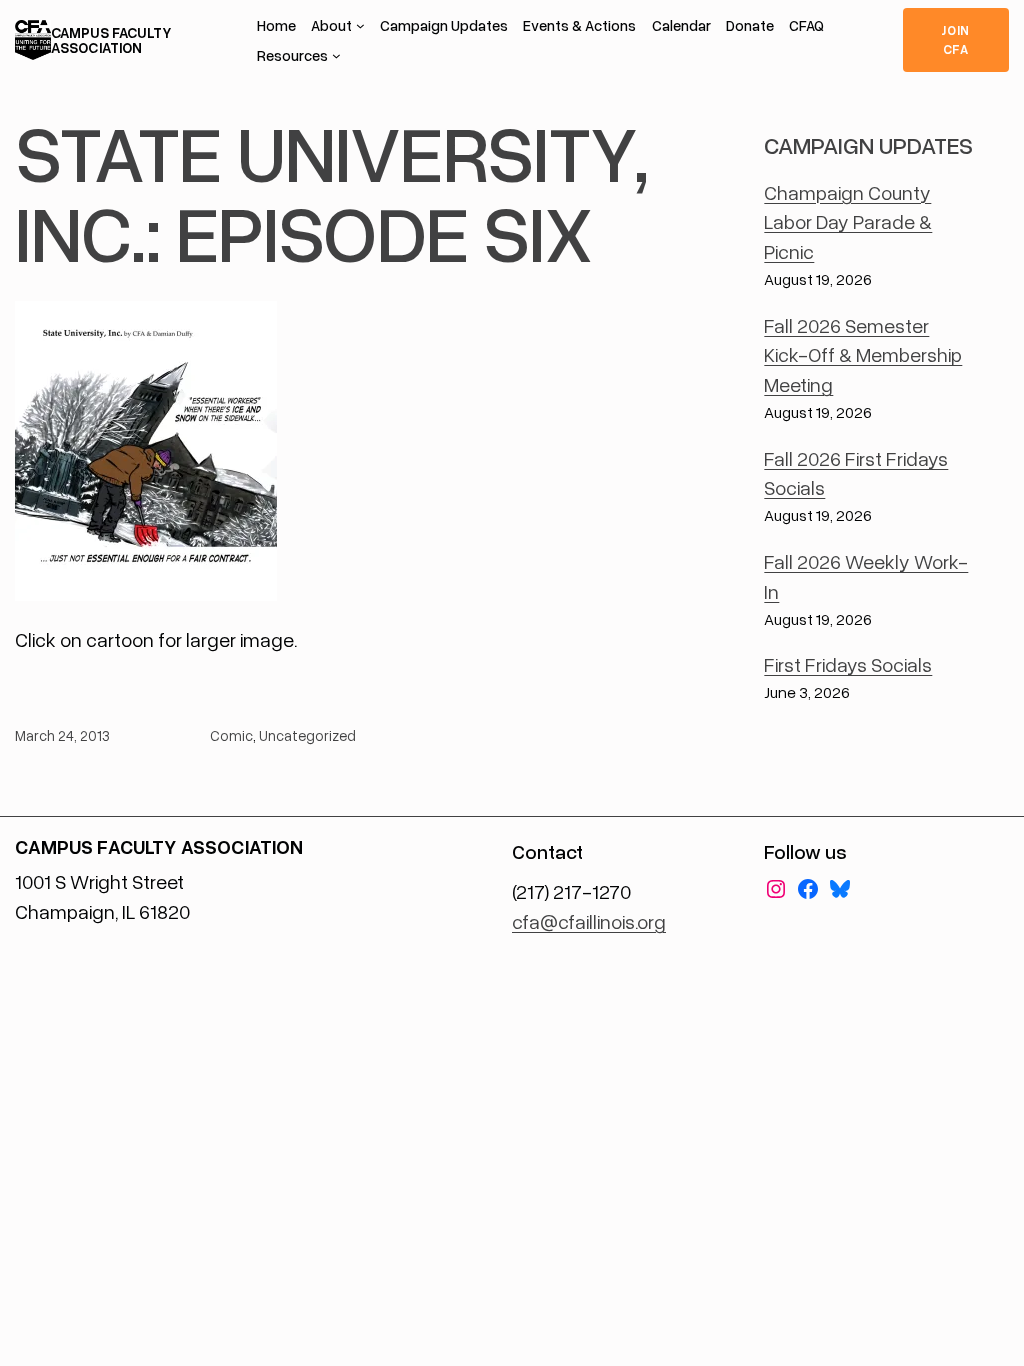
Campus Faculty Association (111, 39)
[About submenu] (360, 25)
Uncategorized (307, 735)
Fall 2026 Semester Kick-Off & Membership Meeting (863, 354)
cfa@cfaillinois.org (589, 921)
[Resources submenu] (336, 55)
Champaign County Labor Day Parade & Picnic (848, 221)
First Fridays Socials (848, 664)
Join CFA (955, 39)
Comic (231, 735)
